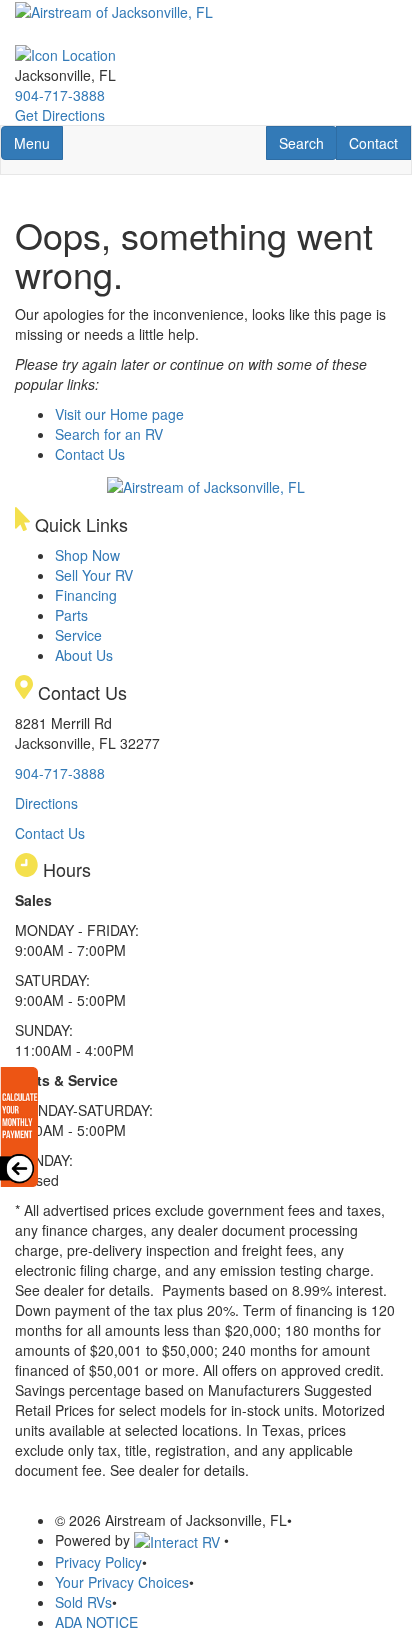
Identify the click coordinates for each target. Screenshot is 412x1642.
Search (307, 142)
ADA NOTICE (96, 1622)
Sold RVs (83, 1602)
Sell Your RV (94, 575)
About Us (84, 655)
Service (78, 635)
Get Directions (60, 115)
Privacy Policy (98, 1562)
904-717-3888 (60, 95)
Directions (46, 803)
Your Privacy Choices (122, 1582)
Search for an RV (109, 434)
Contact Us (90, 454)
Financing (86, 595)
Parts (71, 615)
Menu (38, 142)
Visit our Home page (119, 414)
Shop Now (87, 555)
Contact (379, 142)
